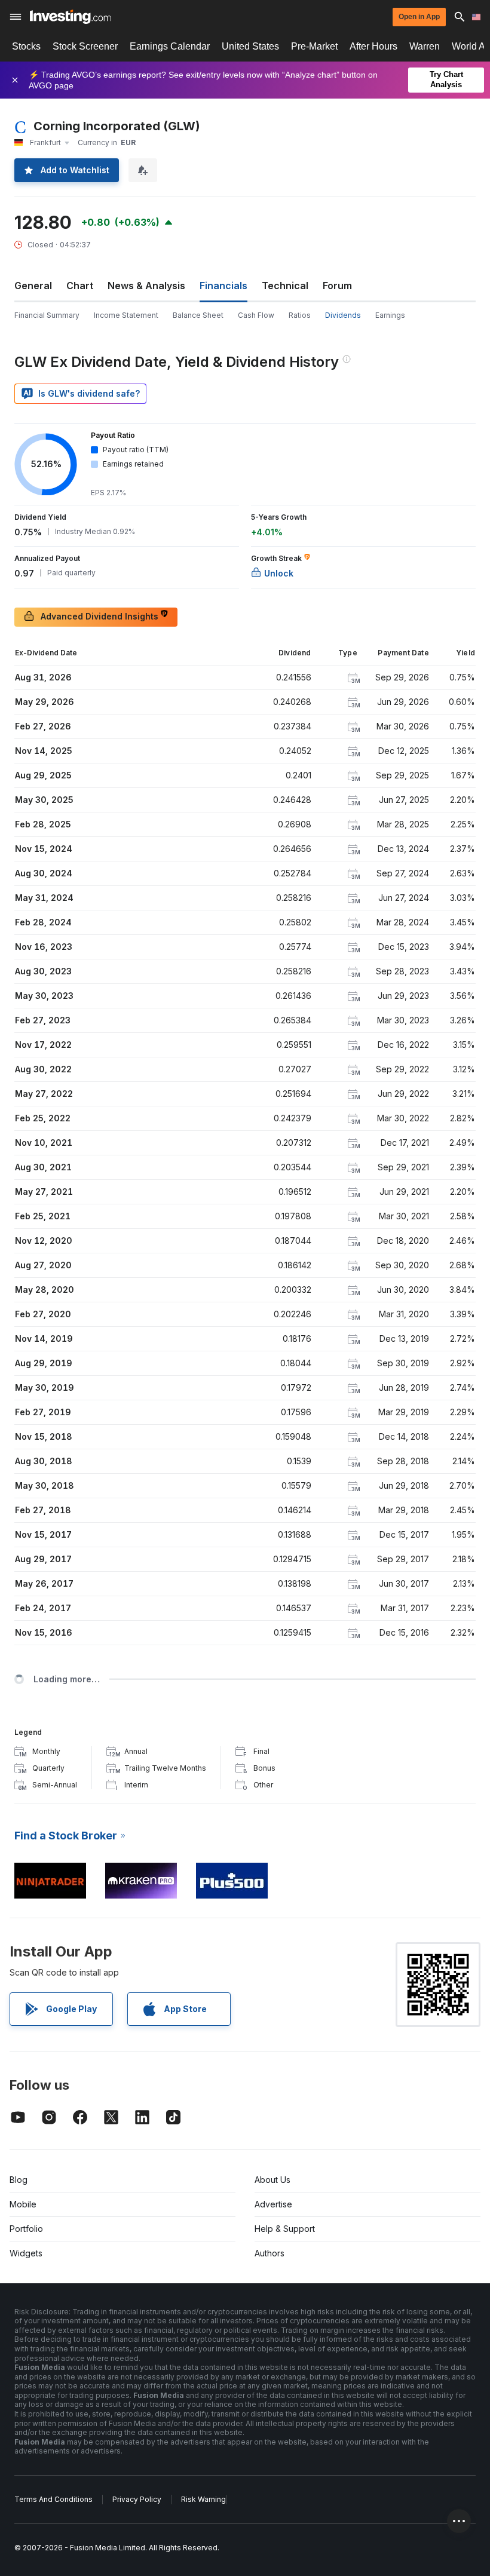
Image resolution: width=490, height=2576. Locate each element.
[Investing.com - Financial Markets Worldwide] (70, 17)
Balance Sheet (198, 315)
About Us (272, 2180)
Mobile (23, 2204)
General (33, 286)
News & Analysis (146, 286)
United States (250, 46)
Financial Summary (47, 315)
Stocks (26, 46)
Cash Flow (256, 315)
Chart (80, 286)
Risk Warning (203, 2499)
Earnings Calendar (170, 46)
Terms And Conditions (53, 2499)
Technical (285, 286)
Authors (269, 2253)
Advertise (273, 2204)
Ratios (300, 315)
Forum (337, 286)
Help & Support (285, 2229)
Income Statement (126, 315)
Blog (19, 2180)
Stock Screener (85, 46)
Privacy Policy (137, 2499)
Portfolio (26, 2229)
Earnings (390, 315)
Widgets (26, 2253)
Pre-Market (314, 46)
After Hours (373, 46)
